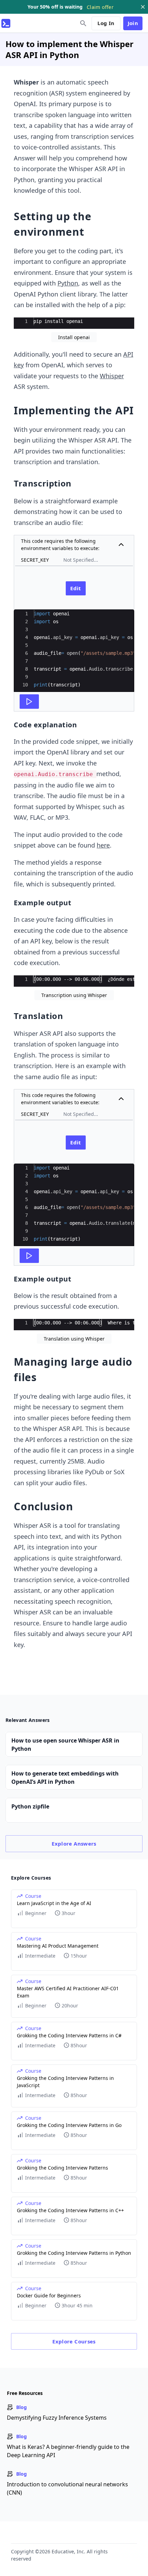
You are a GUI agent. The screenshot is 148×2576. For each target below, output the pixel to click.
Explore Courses (74, 2341)
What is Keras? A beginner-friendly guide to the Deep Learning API (68, 2451)
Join (133, 23)
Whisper (112, 376)
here (103, 845)
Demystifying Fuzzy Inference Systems (57, 2418)
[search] (83, 23)
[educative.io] (6, 23)
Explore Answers (74, 1844)
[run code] (29, 702)
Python (68, 283)
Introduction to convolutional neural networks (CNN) (67, 2488)
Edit (76, 588)
